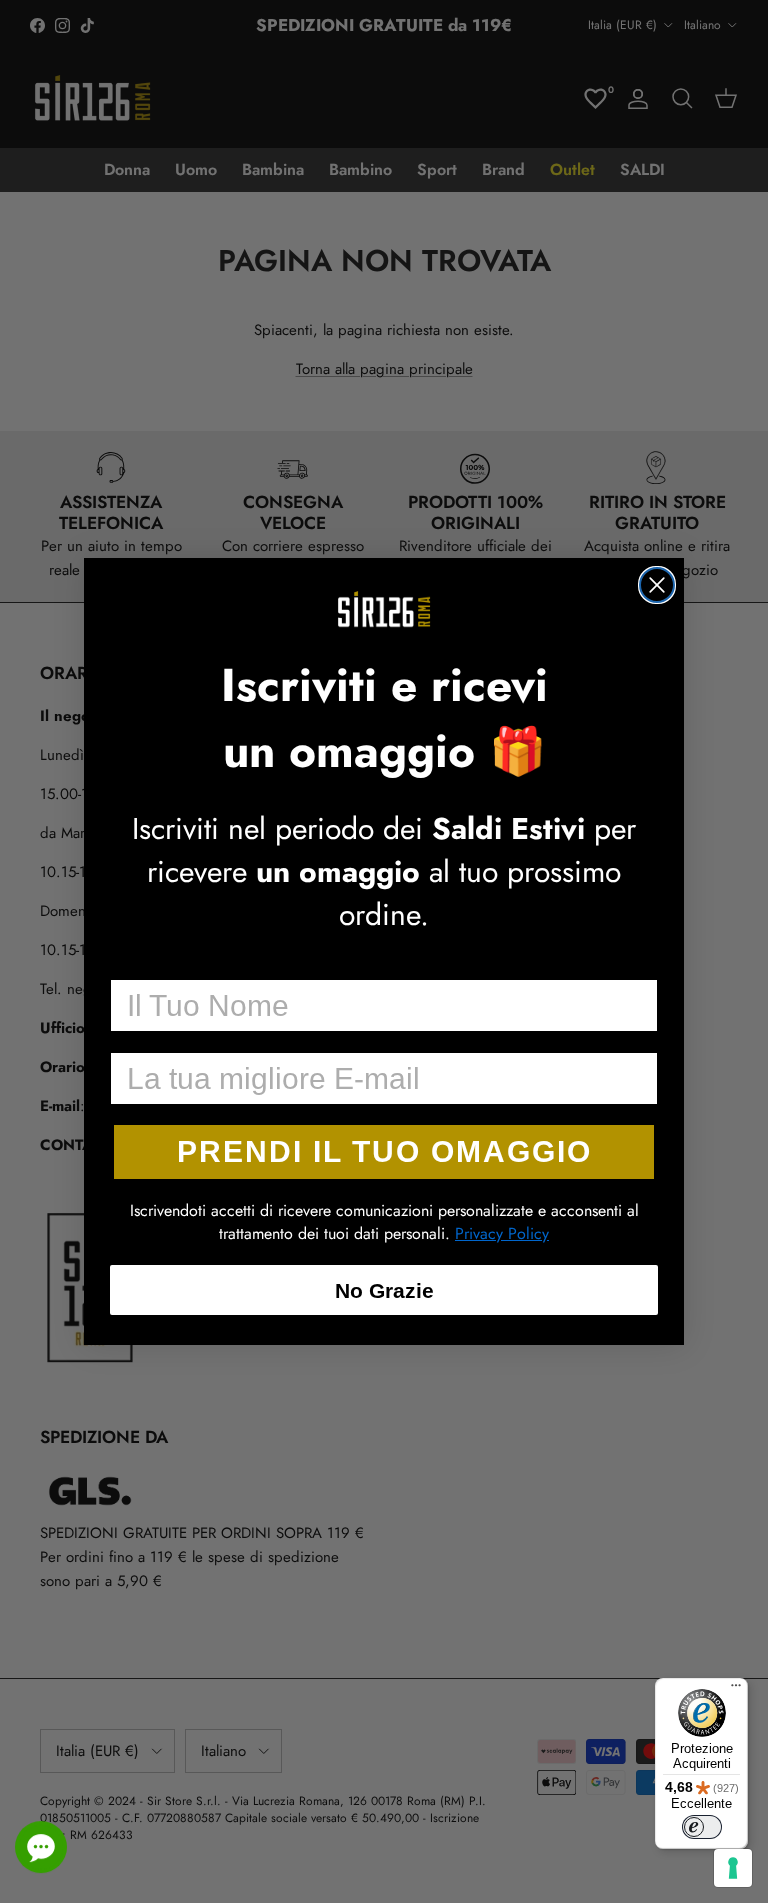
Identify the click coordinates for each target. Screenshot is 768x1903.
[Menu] (736, 1690)
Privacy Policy (502, 1233)
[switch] (702, 1827)
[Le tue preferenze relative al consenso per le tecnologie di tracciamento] (733, 1868)
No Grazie (384, 1290)
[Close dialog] (657, 585)
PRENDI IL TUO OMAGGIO (384, 1151)
